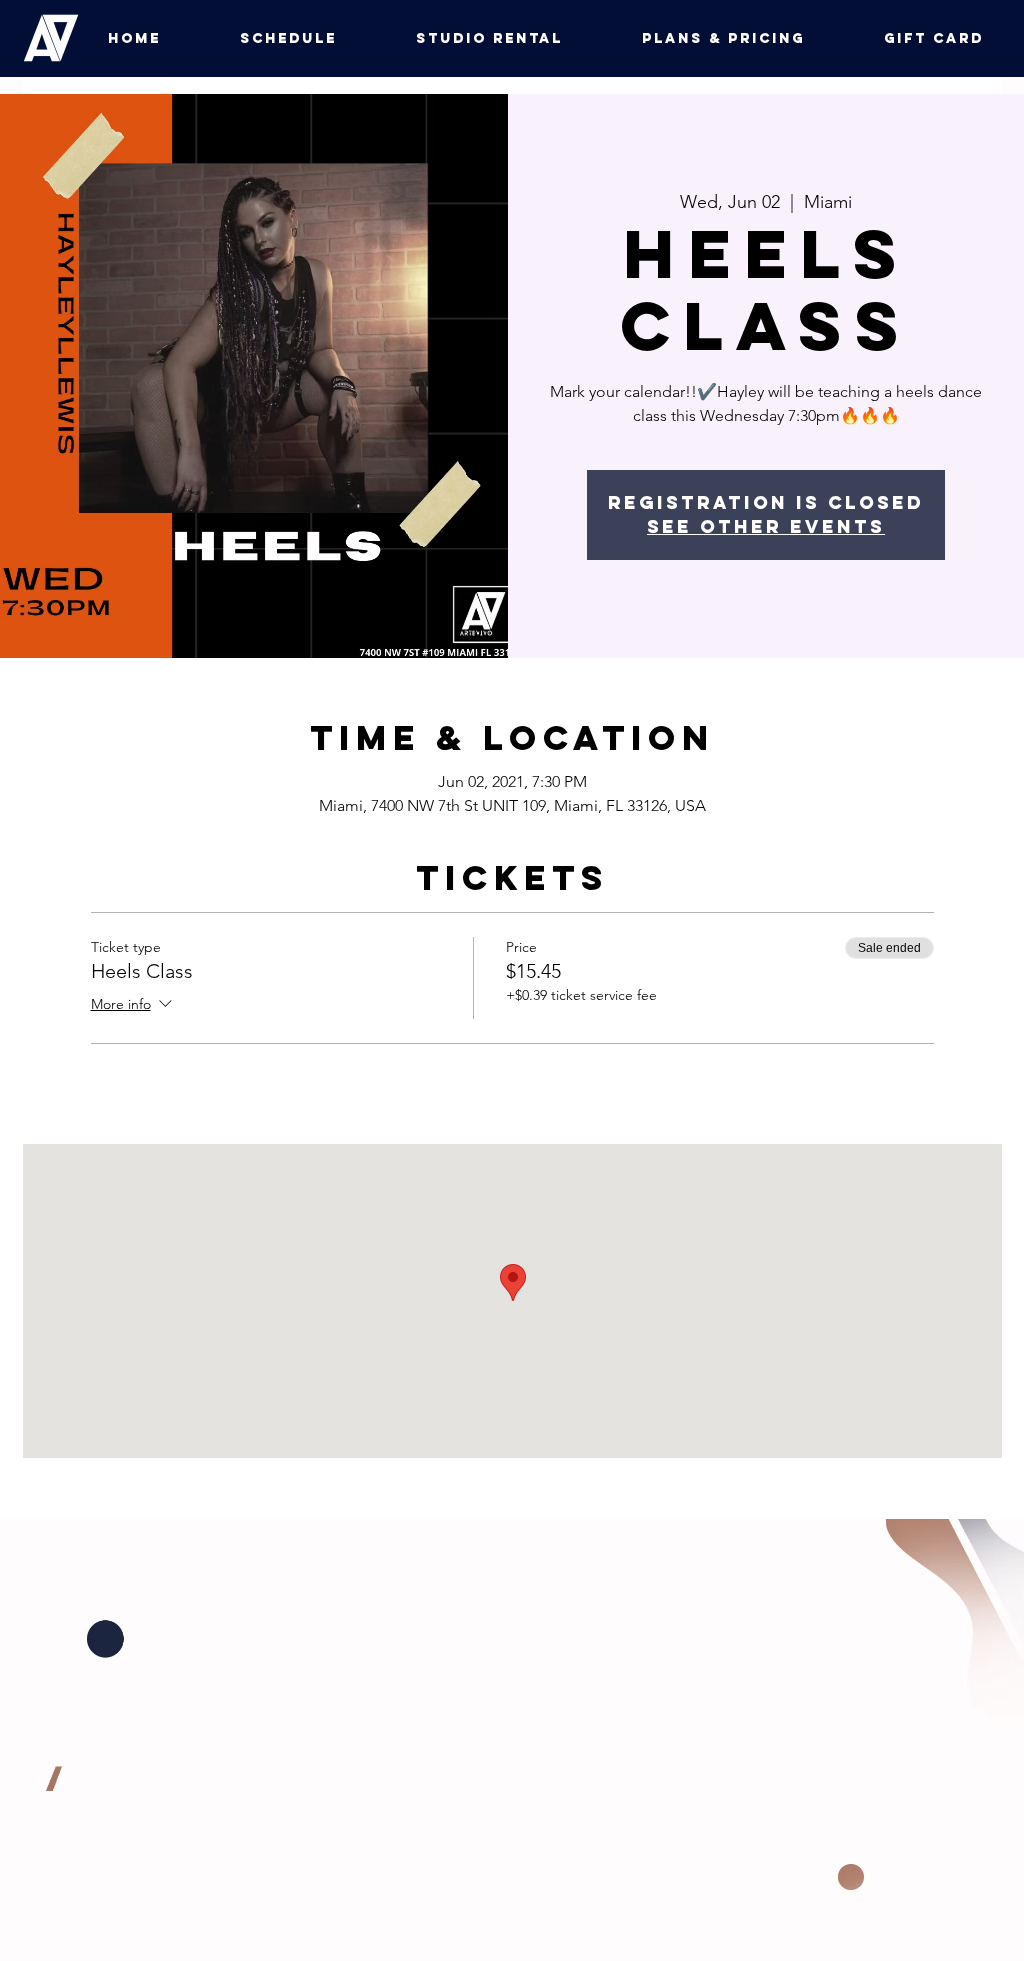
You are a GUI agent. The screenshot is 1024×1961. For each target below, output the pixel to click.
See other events (766, 526)
